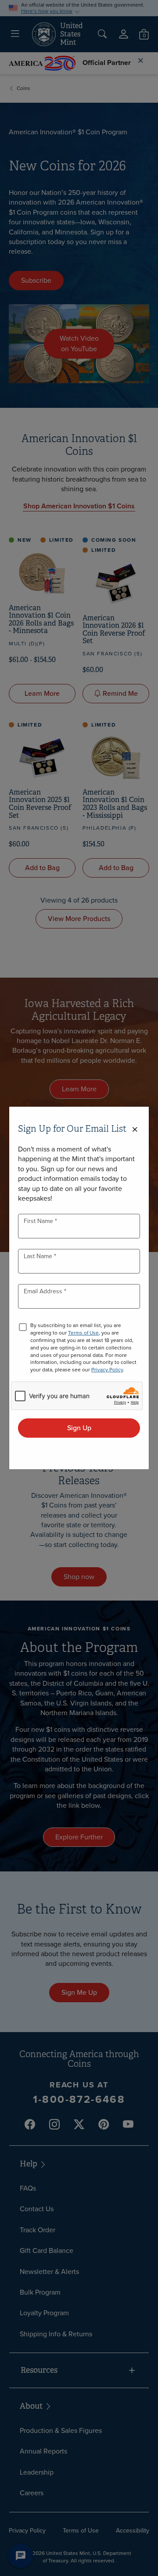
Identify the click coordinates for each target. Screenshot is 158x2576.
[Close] (135, 1130)
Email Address (44, 1291)
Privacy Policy (107, 1370)
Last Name (39, 1256)
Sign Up (79, 1428)
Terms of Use (83, 1333)
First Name (39, 1221)
